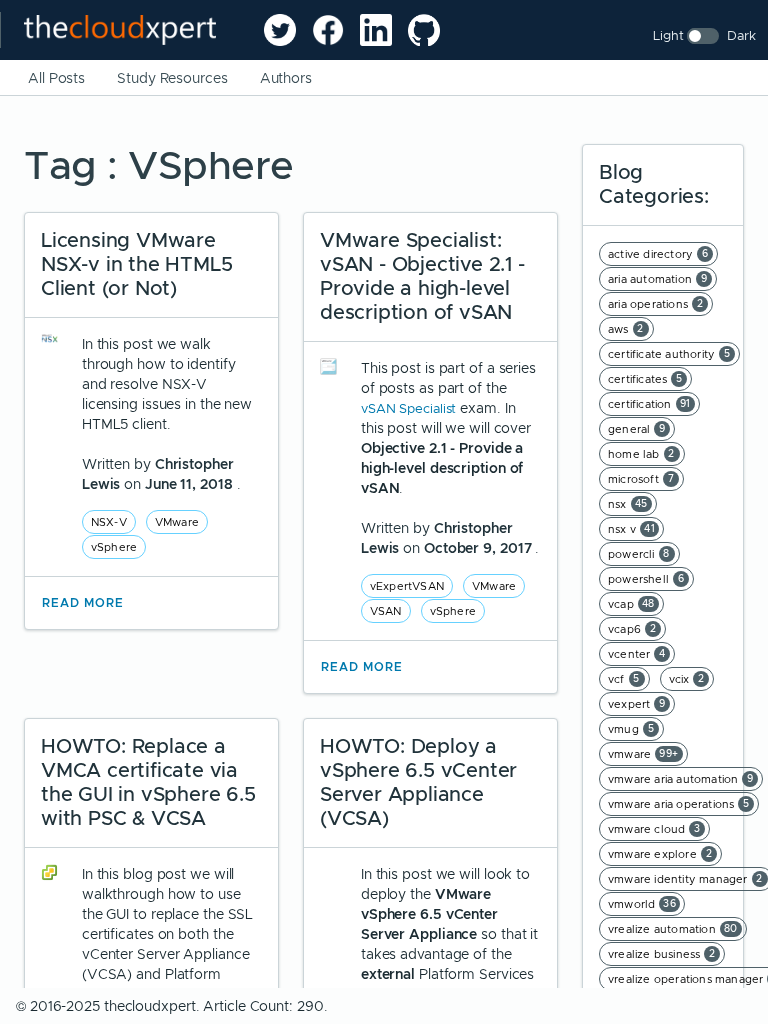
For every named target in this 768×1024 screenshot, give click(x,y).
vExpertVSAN (407, 586)
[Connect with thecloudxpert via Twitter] (280, 30)
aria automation (657, 279)
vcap (631, 604)
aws (626, 329)
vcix (687, 679)
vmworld (642, 904)
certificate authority (669, 354)
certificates (645, 379)
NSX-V (109, 522)
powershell (646, 579)
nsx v (631, 529)
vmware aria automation (681, 779)
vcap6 (632, 629)
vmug (631, 729)
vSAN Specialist (410, 408)
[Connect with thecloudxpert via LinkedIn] (376, 30)
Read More (83, 603)
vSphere (114, 547)
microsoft (641, 479)
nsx (628, 504)
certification (649, 404)
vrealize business (662, 954)
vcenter (637, 654)
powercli (639, 554)
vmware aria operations (679, 804)
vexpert (637, 704)
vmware (643, 754)
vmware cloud (654, 829)
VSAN (386, 611)
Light (668, 35)
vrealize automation (673, 929)
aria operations (655, 304)
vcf (624, 679)
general (637, 429)
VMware (177, 522)
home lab (641, 454)
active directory (658, 254)
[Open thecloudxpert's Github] (424, 30)
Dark (741, 35)
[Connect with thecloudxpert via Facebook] (328, 30)
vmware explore (660, 854)
